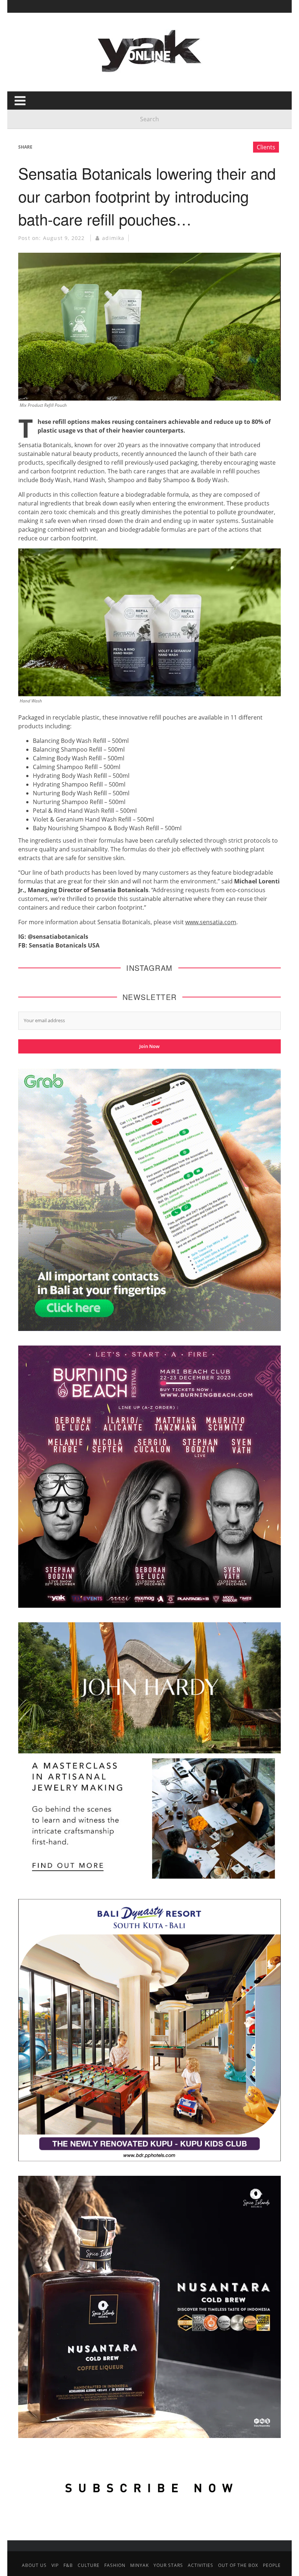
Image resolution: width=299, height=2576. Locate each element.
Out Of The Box (238, 2565)
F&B (68, 2565)
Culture (89, 2565)
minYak (139, 2565)
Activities (201, 2565)
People (272, 2565)
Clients (266, 147)
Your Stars (168, 2565)
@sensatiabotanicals (58, 937)
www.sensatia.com (211, 922)
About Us (34, 2565)
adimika (113, 238)
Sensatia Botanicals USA (64, 945)
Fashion (115, 2565)
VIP (55, 2565)
